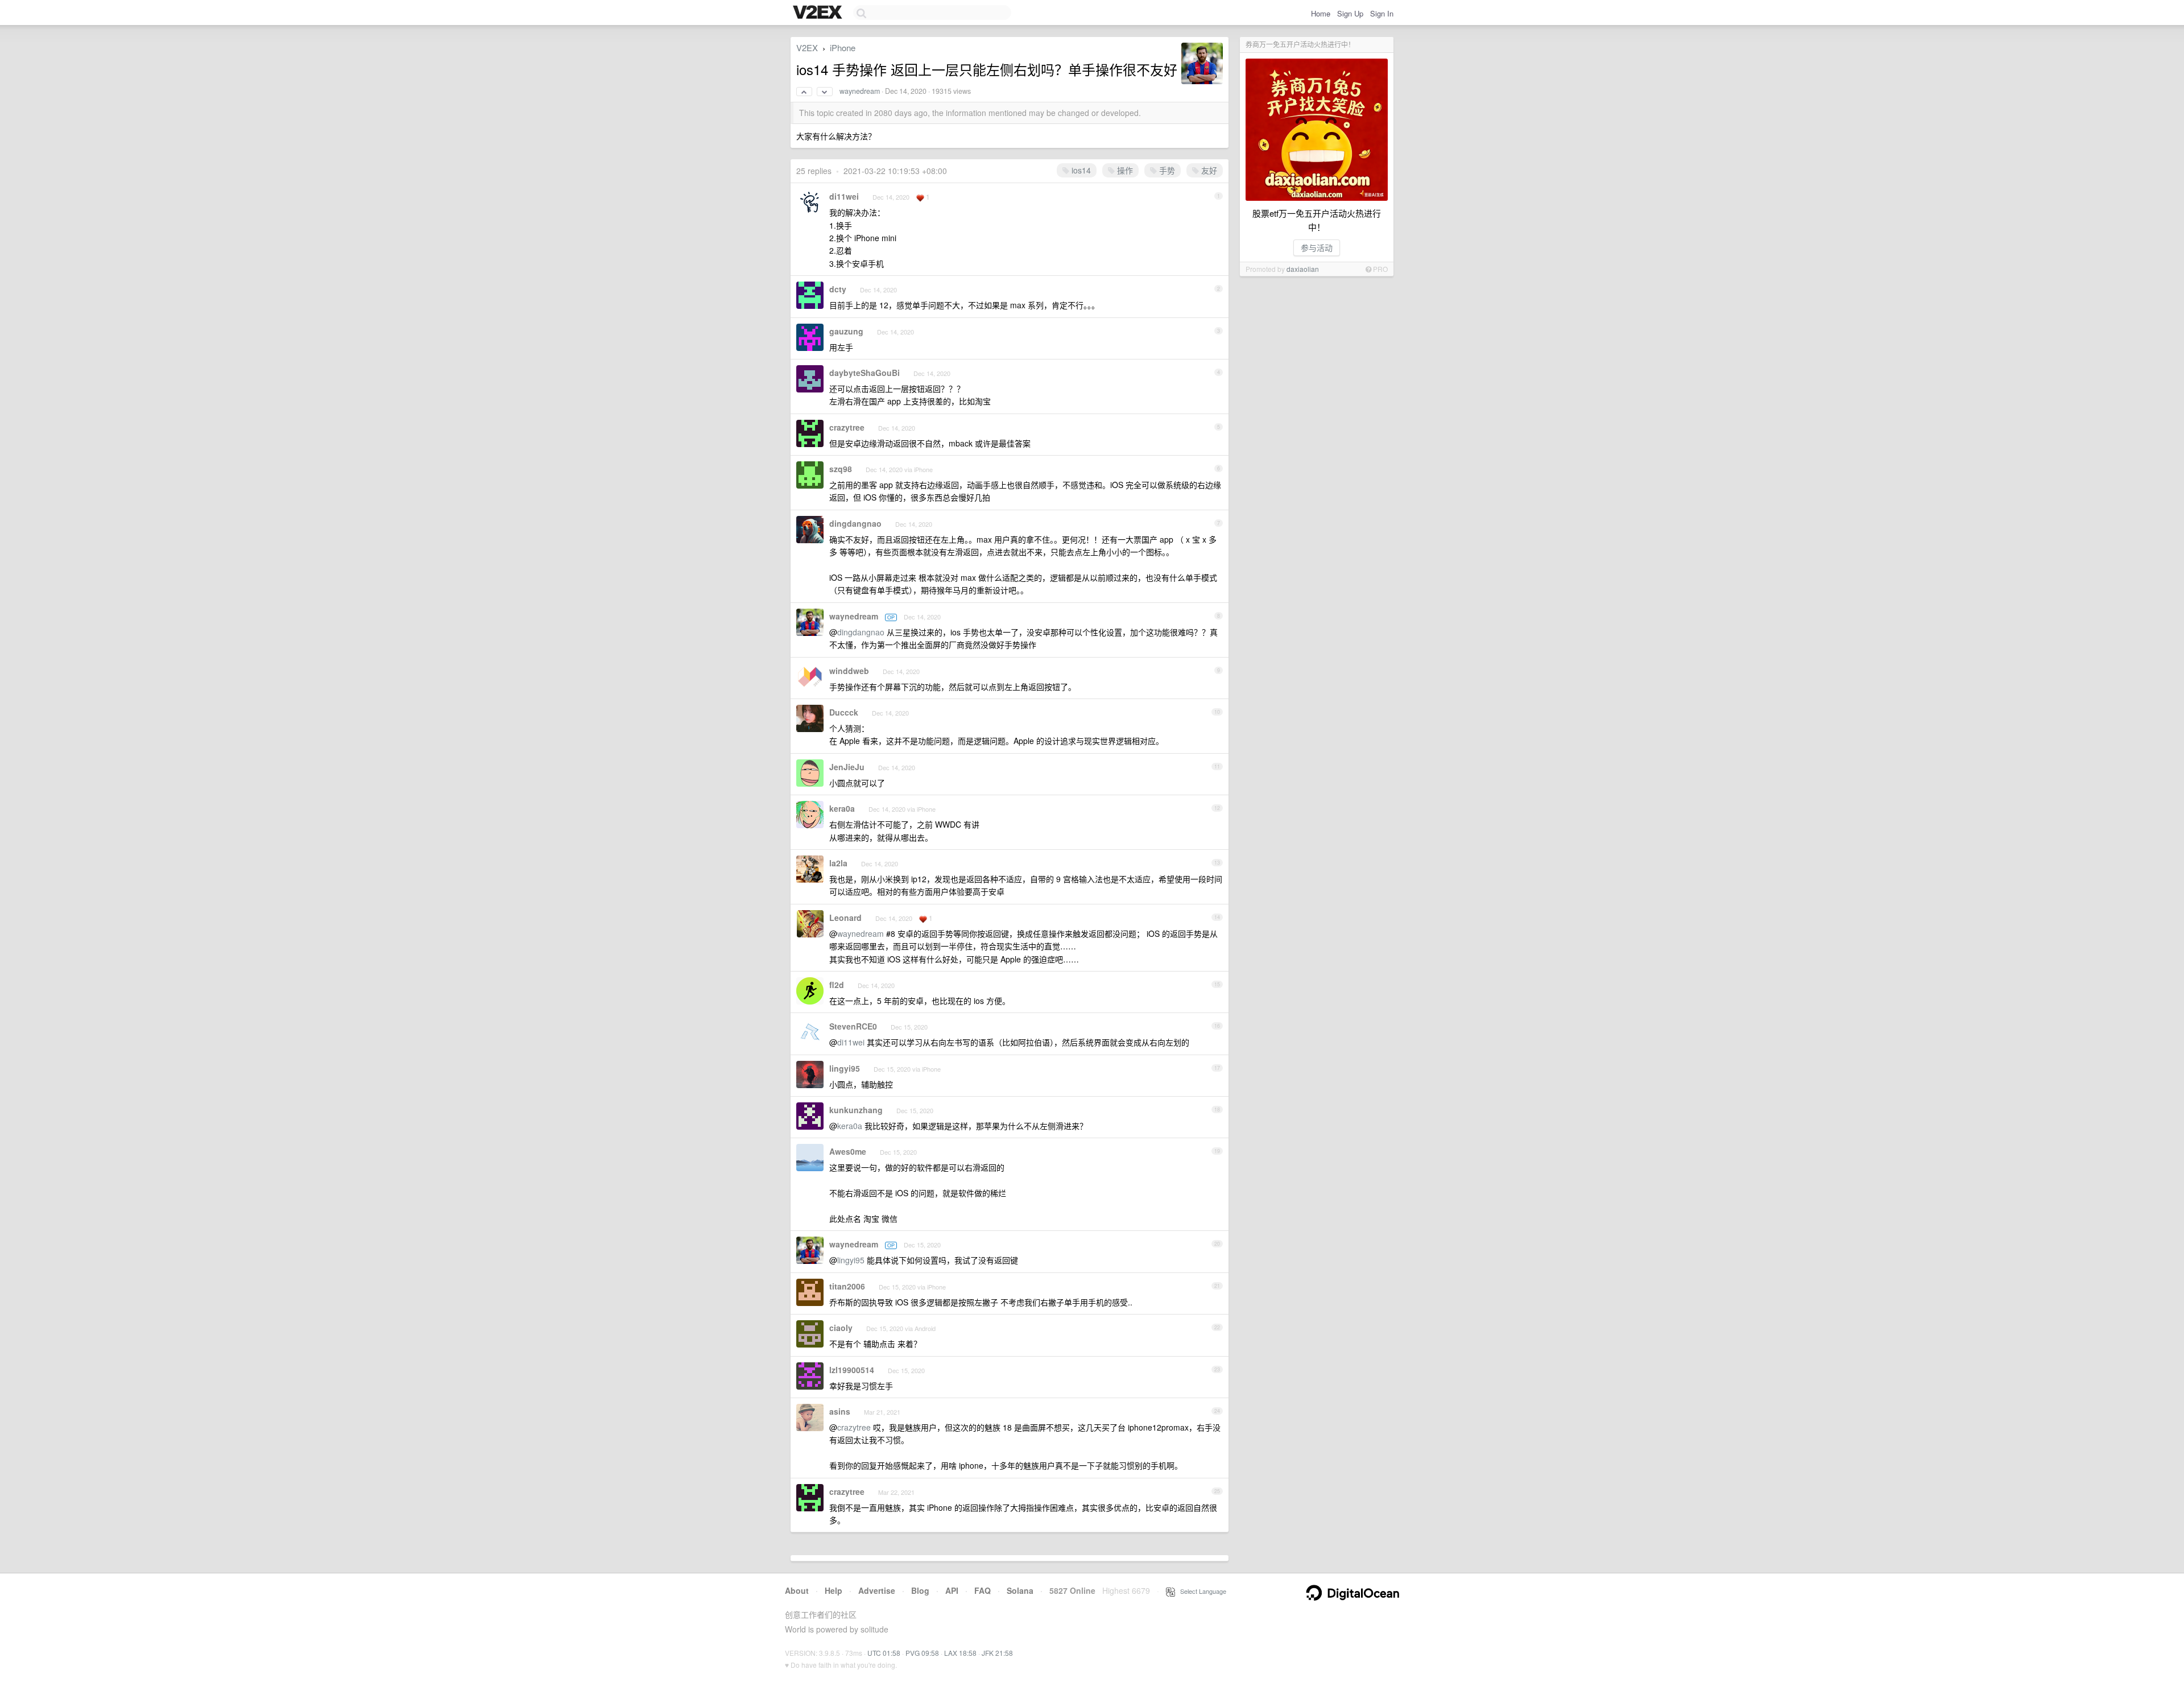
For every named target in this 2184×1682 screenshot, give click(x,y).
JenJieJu (847, 767)
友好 (1208, 170)
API (952, 1590)
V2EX (807, 47)
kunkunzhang (856, 1110)
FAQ (983, 1590)
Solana (1020, 1590)
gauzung (846, 331)
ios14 (1080, 170)
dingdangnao (855, 523)
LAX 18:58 (960, 1653)
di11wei (844, 196)
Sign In (1382, 13)
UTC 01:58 (884, 1653)
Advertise (877, 1590)
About (797, 1590)
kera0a (842, 808)
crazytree (847, 427)
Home (1321, 13)
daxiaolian (1303, 269)
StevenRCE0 (853, 1026)
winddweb (849, 671)
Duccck (844, 712)
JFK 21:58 (997, 1653)
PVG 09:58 (922, 1653)
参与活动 (1317, 247)
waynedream (860, 91)
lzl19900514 (852, 1370)
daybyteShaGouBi (864, 373)
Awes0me (848, 1151)
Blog (920, 1590)
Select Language (1201, 1591)
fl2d (837, 985)
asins (840, 1411)
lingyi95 (845, 1068)
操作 (1124, 170)
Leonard (845, 918)
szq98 (841, 469)
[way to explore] (819, 13)
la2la (838, 863)
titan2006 (847, 1286)
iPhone (843, 47)
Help (834, 1590)
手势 (1166, 170)
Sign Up (1350, 13)
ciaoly (841, 1328)
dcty (838, 289)
